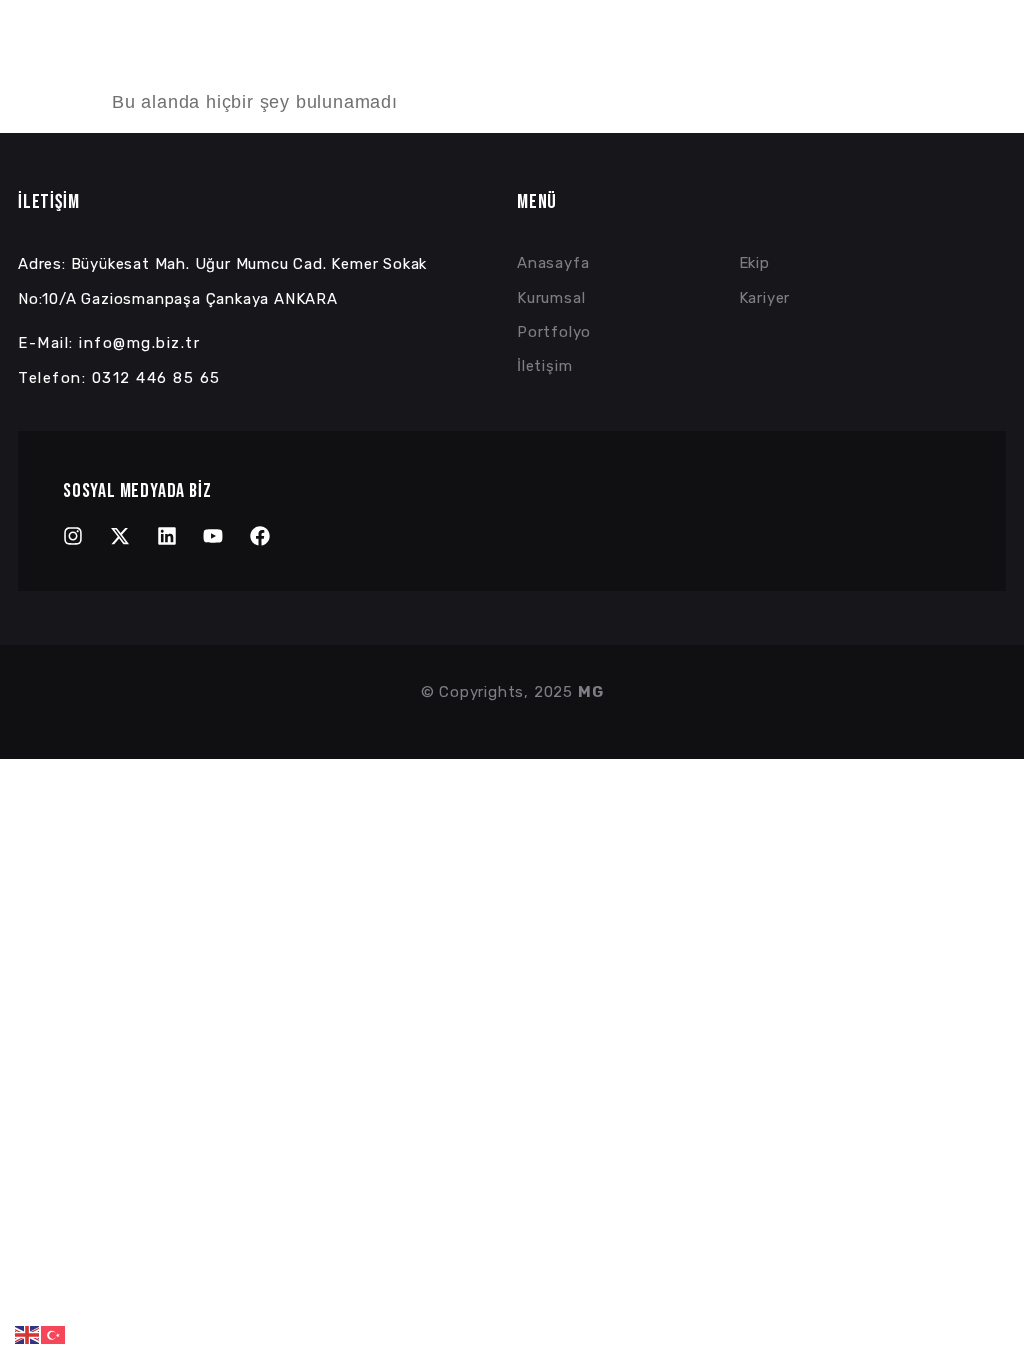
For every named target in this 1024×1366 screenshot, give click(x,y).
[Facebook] (260, 536)
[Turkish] (54, 1334)
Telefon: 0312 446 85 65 (119, 378)
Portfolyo (775, 56)
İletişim (986, 56)
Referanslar (884, 56)
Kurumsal (654, 56)
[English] (28, 1334)
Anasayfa (558, 56)
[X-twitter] (120, 536)
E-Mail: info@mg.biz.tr (109, 343)
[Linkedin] (167, 536)
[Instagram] (73, 536)
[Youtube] (213, 536)
